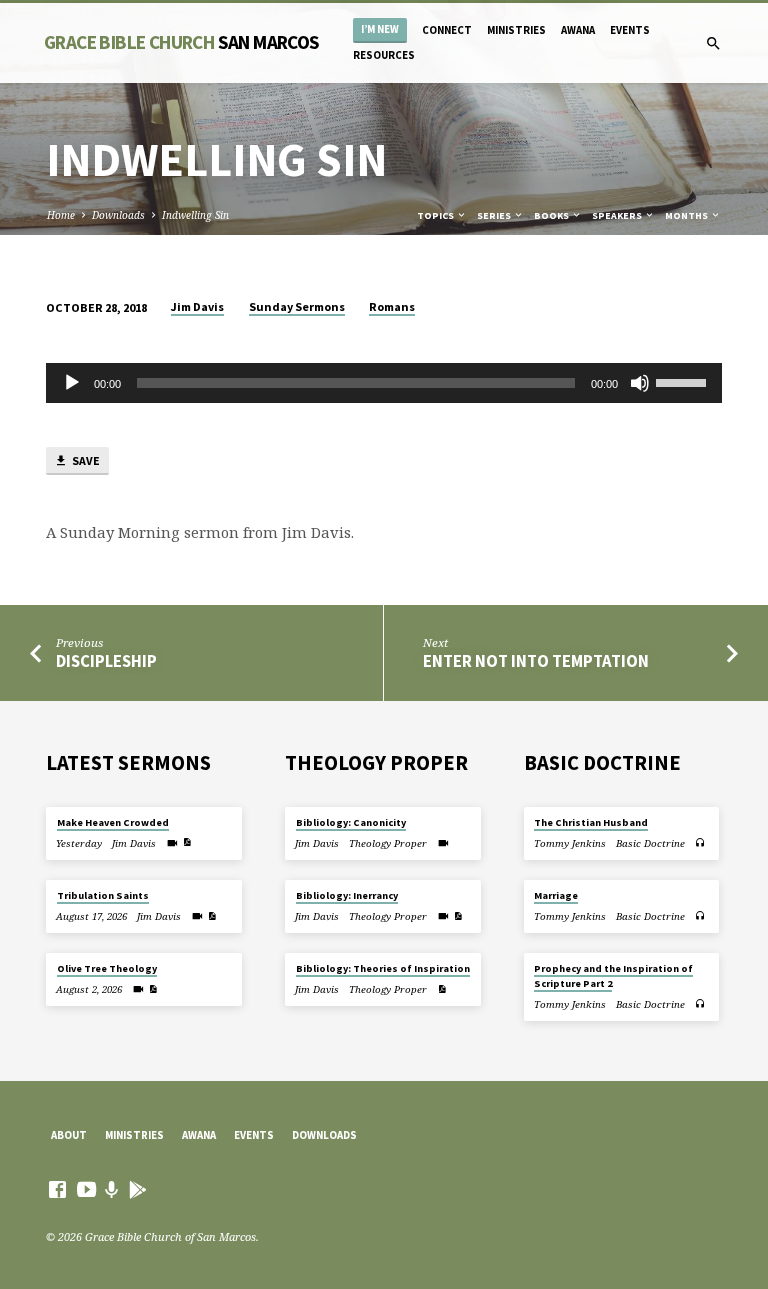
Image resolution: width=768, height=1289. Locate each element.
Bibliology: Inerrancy (347, 895)
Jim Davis (197, 306)
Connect (447, 30)
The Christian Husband (591, 822)
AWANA (578, 30)
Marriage (556, 895)
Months (687, 215)
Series (495, 215)
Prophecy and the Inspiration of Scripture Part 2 (613, 975)
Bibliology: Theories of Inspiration (383, 968)
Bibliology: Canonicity (351, 822)
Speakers (618, 215)
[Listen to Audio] (700, 842)
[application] (384, 383)
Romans (392, 306)
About (69, 1135)
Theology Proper (388, 843)
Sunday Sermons (297, 306)
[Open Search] (713, 43)
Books (552, 215)
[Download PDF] (187, 842)
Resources (384, 55)
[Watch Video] (172, 843)
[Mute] (640, 383)
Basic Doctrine (650, 843)
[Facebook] (57, 1189)
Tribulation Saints (103, 895)
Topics (436, 215)
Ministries (516, 30)
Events (630, 30)
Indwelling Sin (195, 215)
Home (61, 215)
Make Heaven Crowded (113, 822)
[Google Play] (138, 1189)
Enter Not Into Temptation (536, 661)
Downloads (118, 215)
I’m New (380, 29)
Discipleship (106, 661)
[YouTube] (86, 1189)
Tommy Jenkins (570, 843)
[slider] (684, 381)
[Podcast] (112, 1189)
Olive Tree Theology (107, 968)
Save (85, 460)
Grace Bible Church (182, 42)
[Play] (72, 383)
